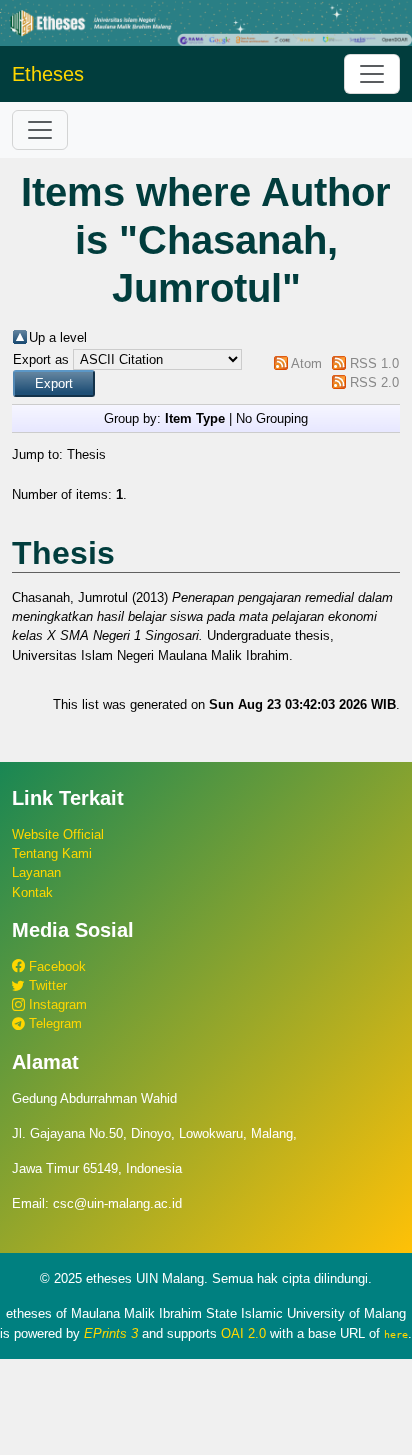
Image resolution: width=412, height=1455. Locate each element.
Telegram (53, 1023)
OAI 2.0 (243, 1333)
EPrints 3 (111, 1333)
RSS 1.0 (374, 363)
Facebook (55, 966)
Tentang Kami (52, 853)
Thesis (86, 454)
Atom (306, 363)
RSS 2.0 (374, 382)
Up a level (58, 337)
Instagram (56, 1004)
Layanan (36, 872)
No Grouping (272, 418)
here (396, 1334)
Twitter (46, 985)
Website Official (58, 834)
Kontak (32, 892)
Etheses (48, 74)
